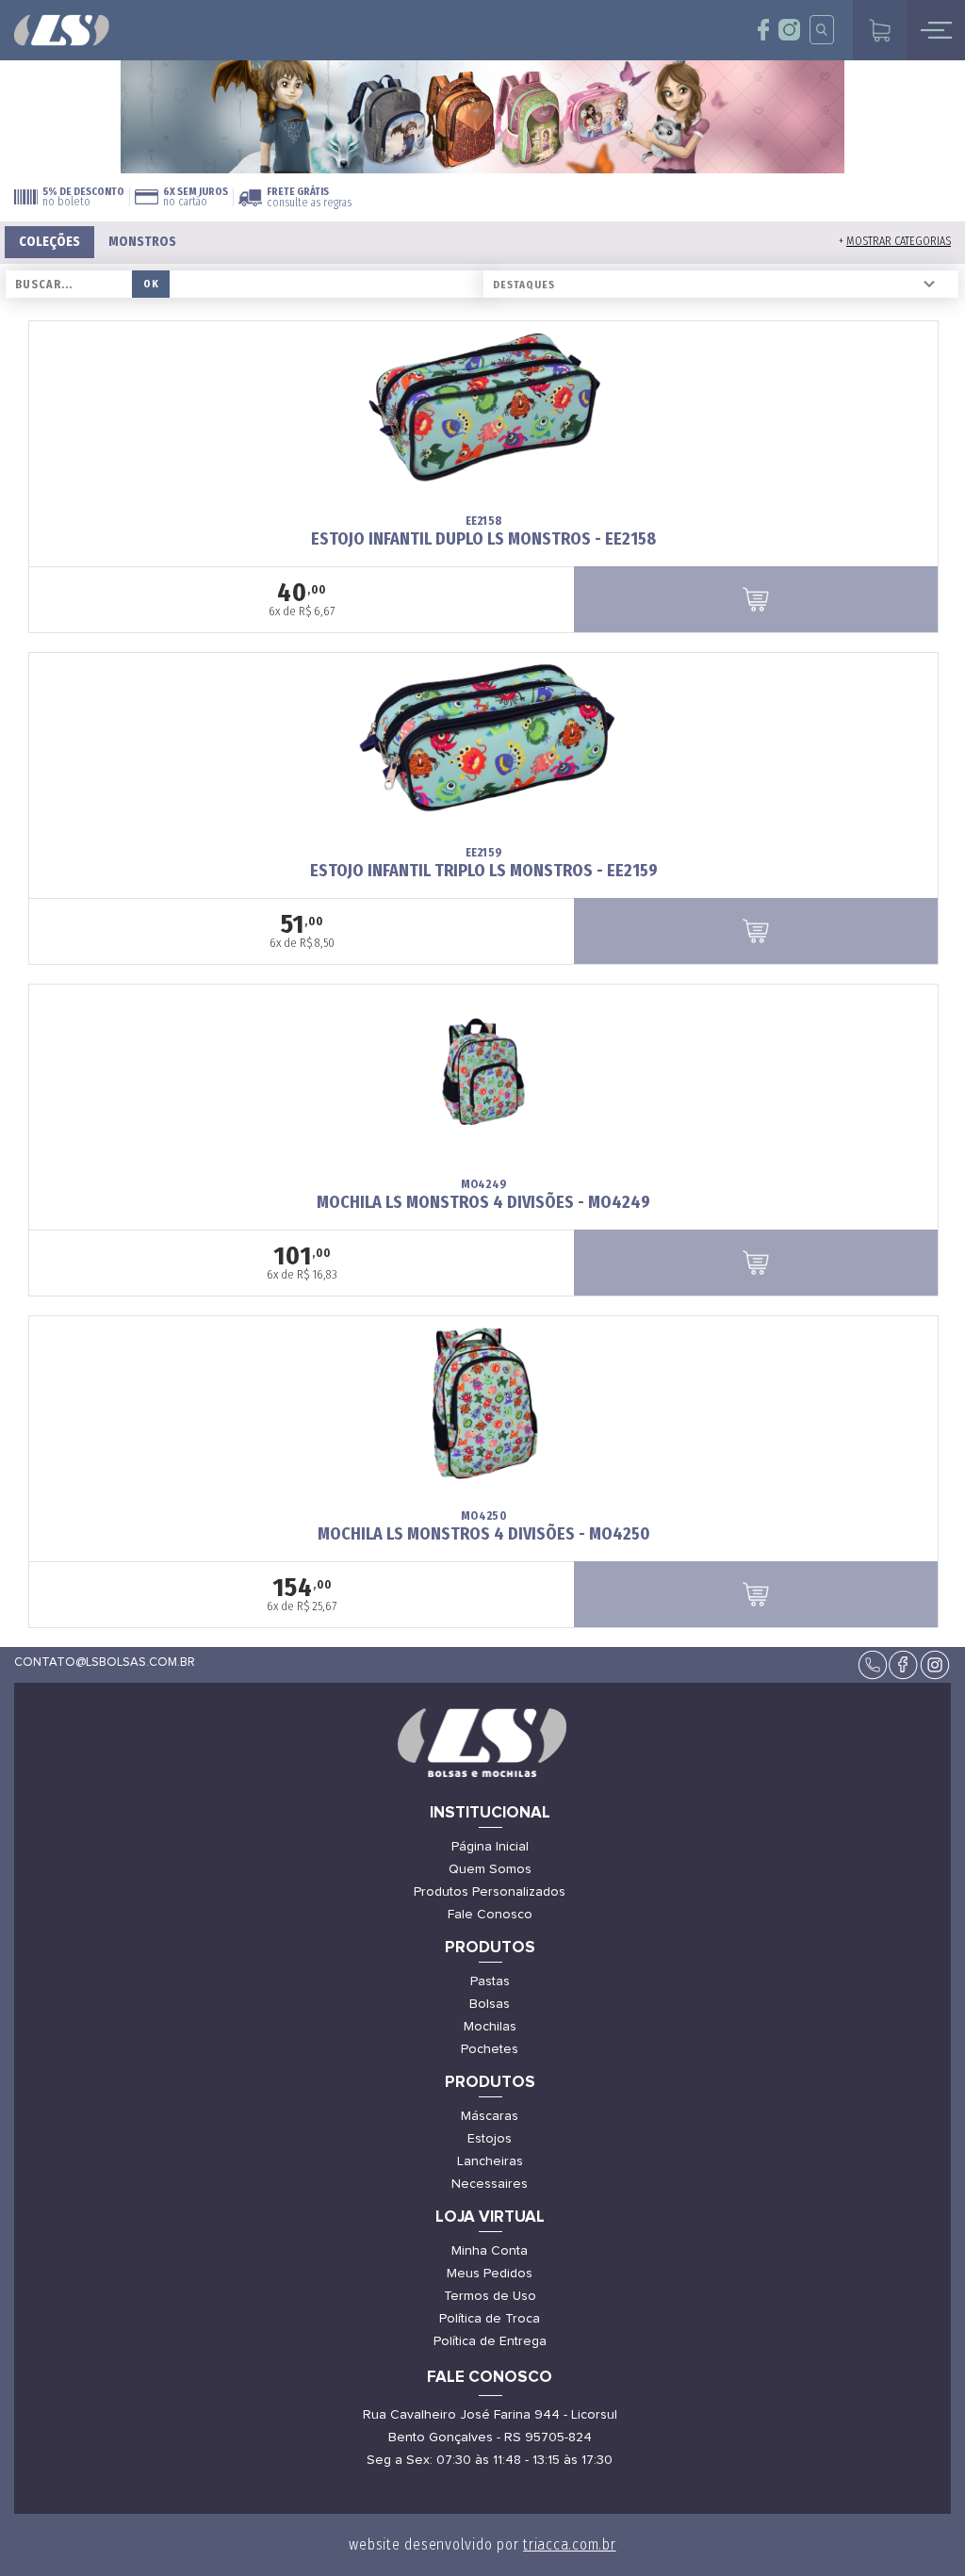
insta (789, 30)
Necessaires (490, 2184)
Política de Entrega (490, 2341)
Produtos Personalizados (490, 1892)
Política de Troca (490, 2319)
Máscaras (490, 2116)
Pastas (490, 1981)
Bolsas (490, 2004)
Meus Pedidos (490, 2274)
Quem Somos (490, 1869)
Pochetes (490, 2049)
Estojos (490, 2139)
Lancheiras (490, 2161)
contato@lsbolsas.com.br (105, 1663)
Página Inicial (490, 1847)
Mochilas (490, 2027)
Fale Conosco (490, 1915)
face (764, 30)
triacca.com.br (570, 2544)
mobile (936, 30)
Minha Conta (490, 2251)
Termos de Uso (490, 2296)
